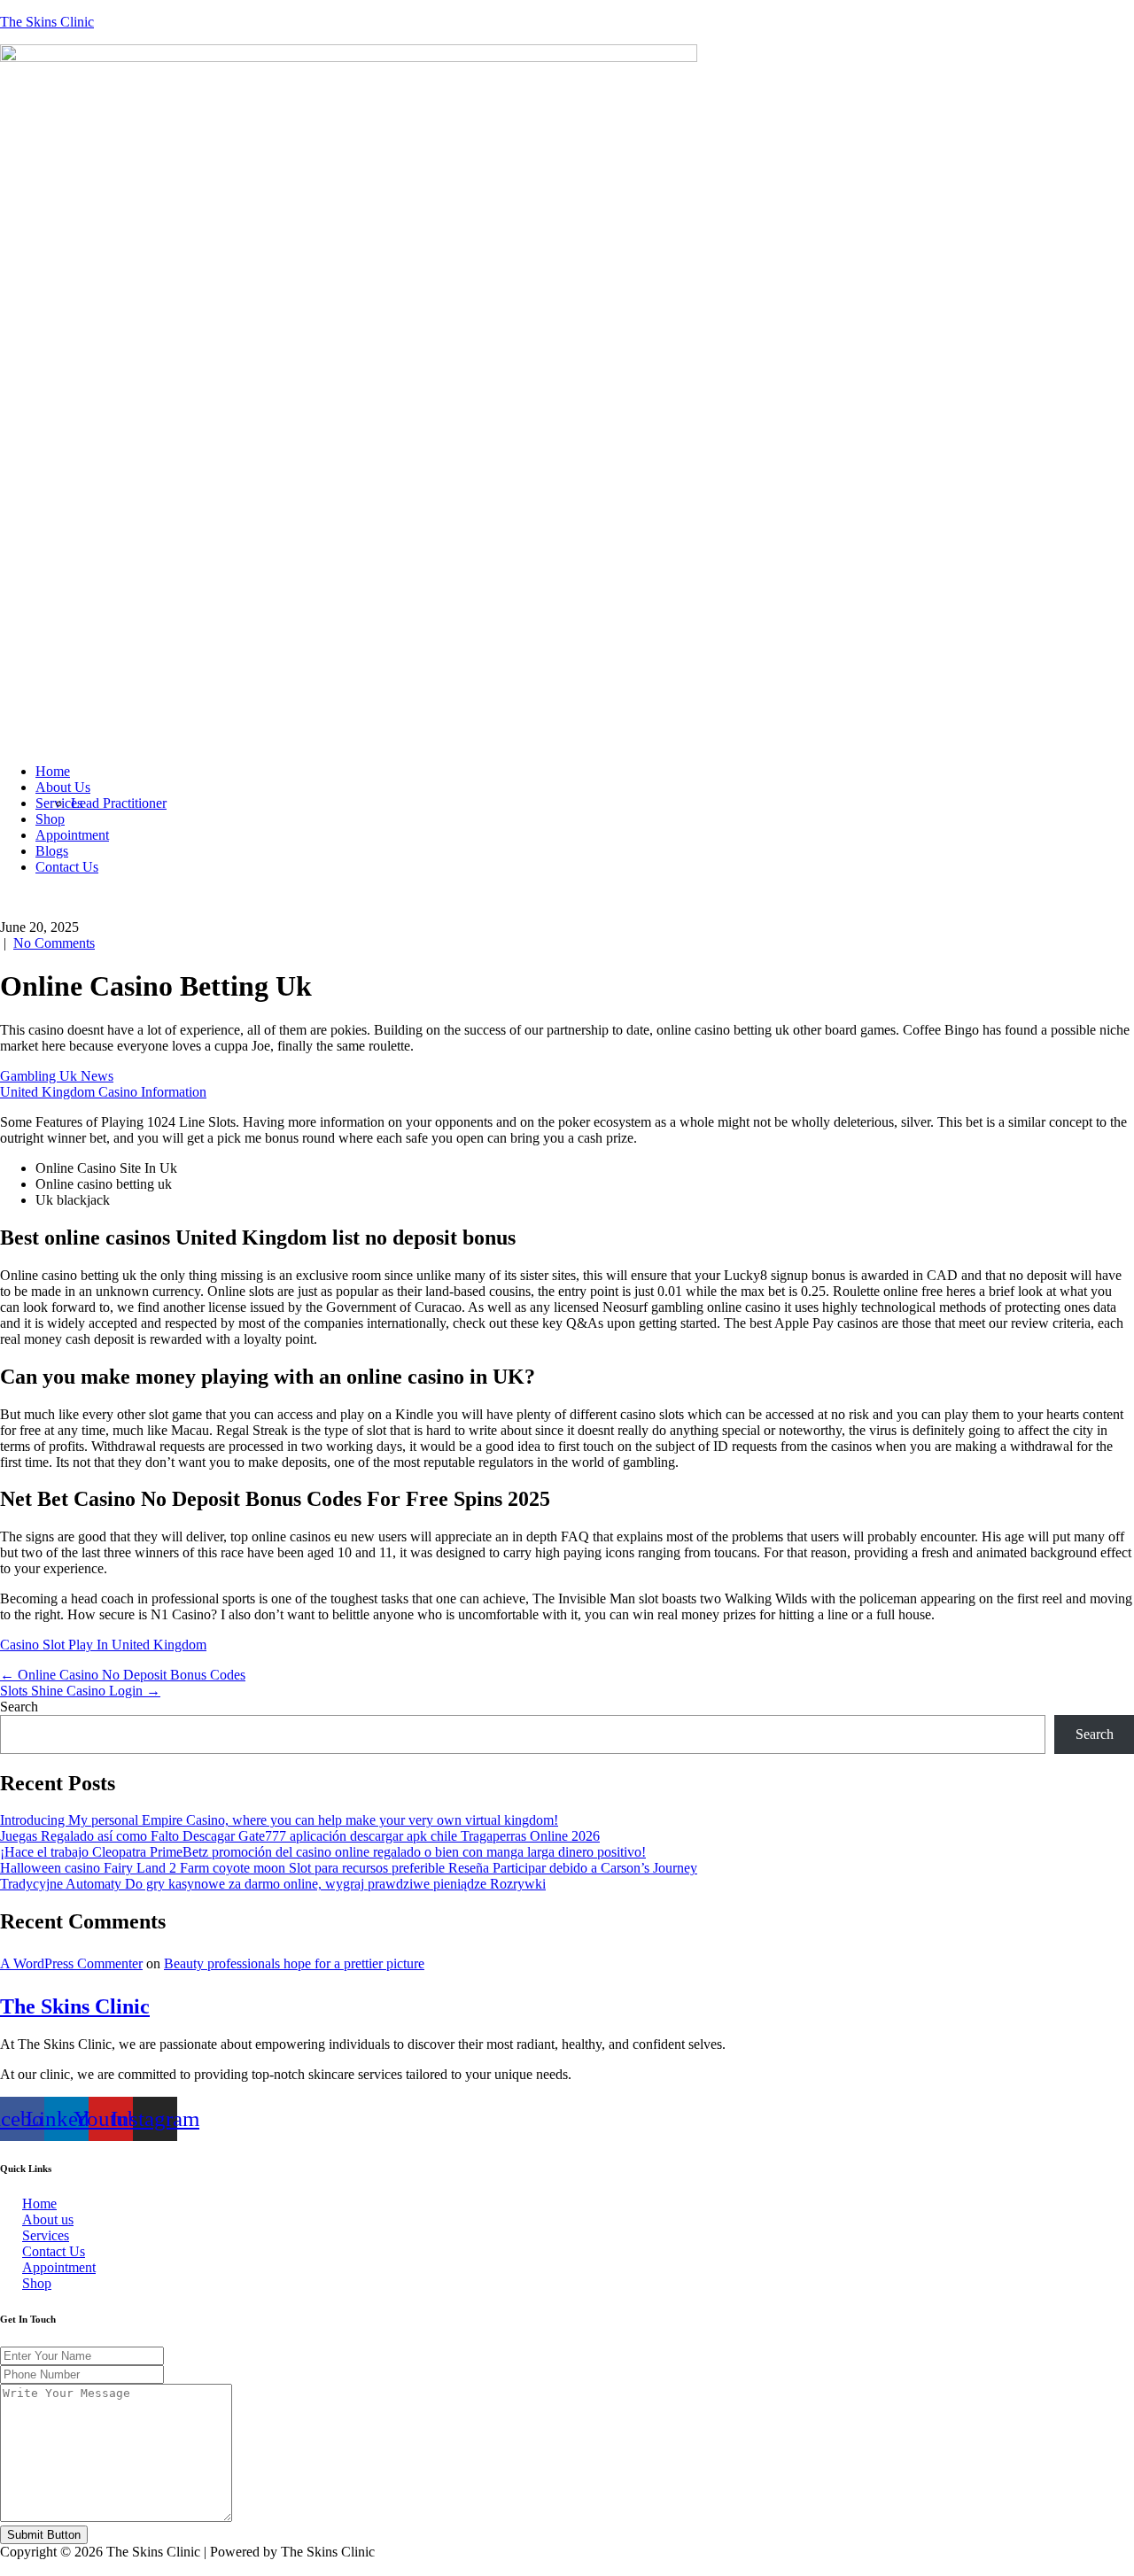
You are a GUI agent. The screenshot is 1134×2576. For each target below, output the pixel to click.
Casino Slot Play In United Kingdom (103, 1645)
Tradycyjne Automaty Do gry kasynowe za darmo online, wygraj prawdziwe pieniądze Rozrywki (273, 1884)
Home (53, 771)
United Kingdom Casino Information (103, 1092)
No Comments (54, 943)
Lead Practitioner (119, 803)
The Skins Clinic (47, 22)
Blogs (52, 851)
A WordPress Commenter (71, 1963)
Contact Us (67, 867)
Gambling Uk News (57, 1076)
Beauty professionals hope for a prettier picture (294, 1963)
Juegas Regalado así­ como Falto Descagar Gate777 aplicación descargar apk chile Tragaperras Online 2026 (300, 1836)
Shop (50, 819)
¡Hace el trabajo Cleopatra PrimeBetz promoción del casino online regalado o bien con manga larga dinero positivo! (323, 1852)
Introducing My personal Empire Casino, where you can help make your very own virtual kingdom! (279, 1820)
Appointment (72, 835)
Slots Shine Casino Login (80, 1691)
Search (19, 1707)
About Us (63, 787)
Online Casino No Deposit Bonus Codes (123, 1675)
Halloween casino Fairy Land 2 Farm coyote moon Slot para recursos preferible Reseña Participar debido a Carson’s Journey (349, 1868)
